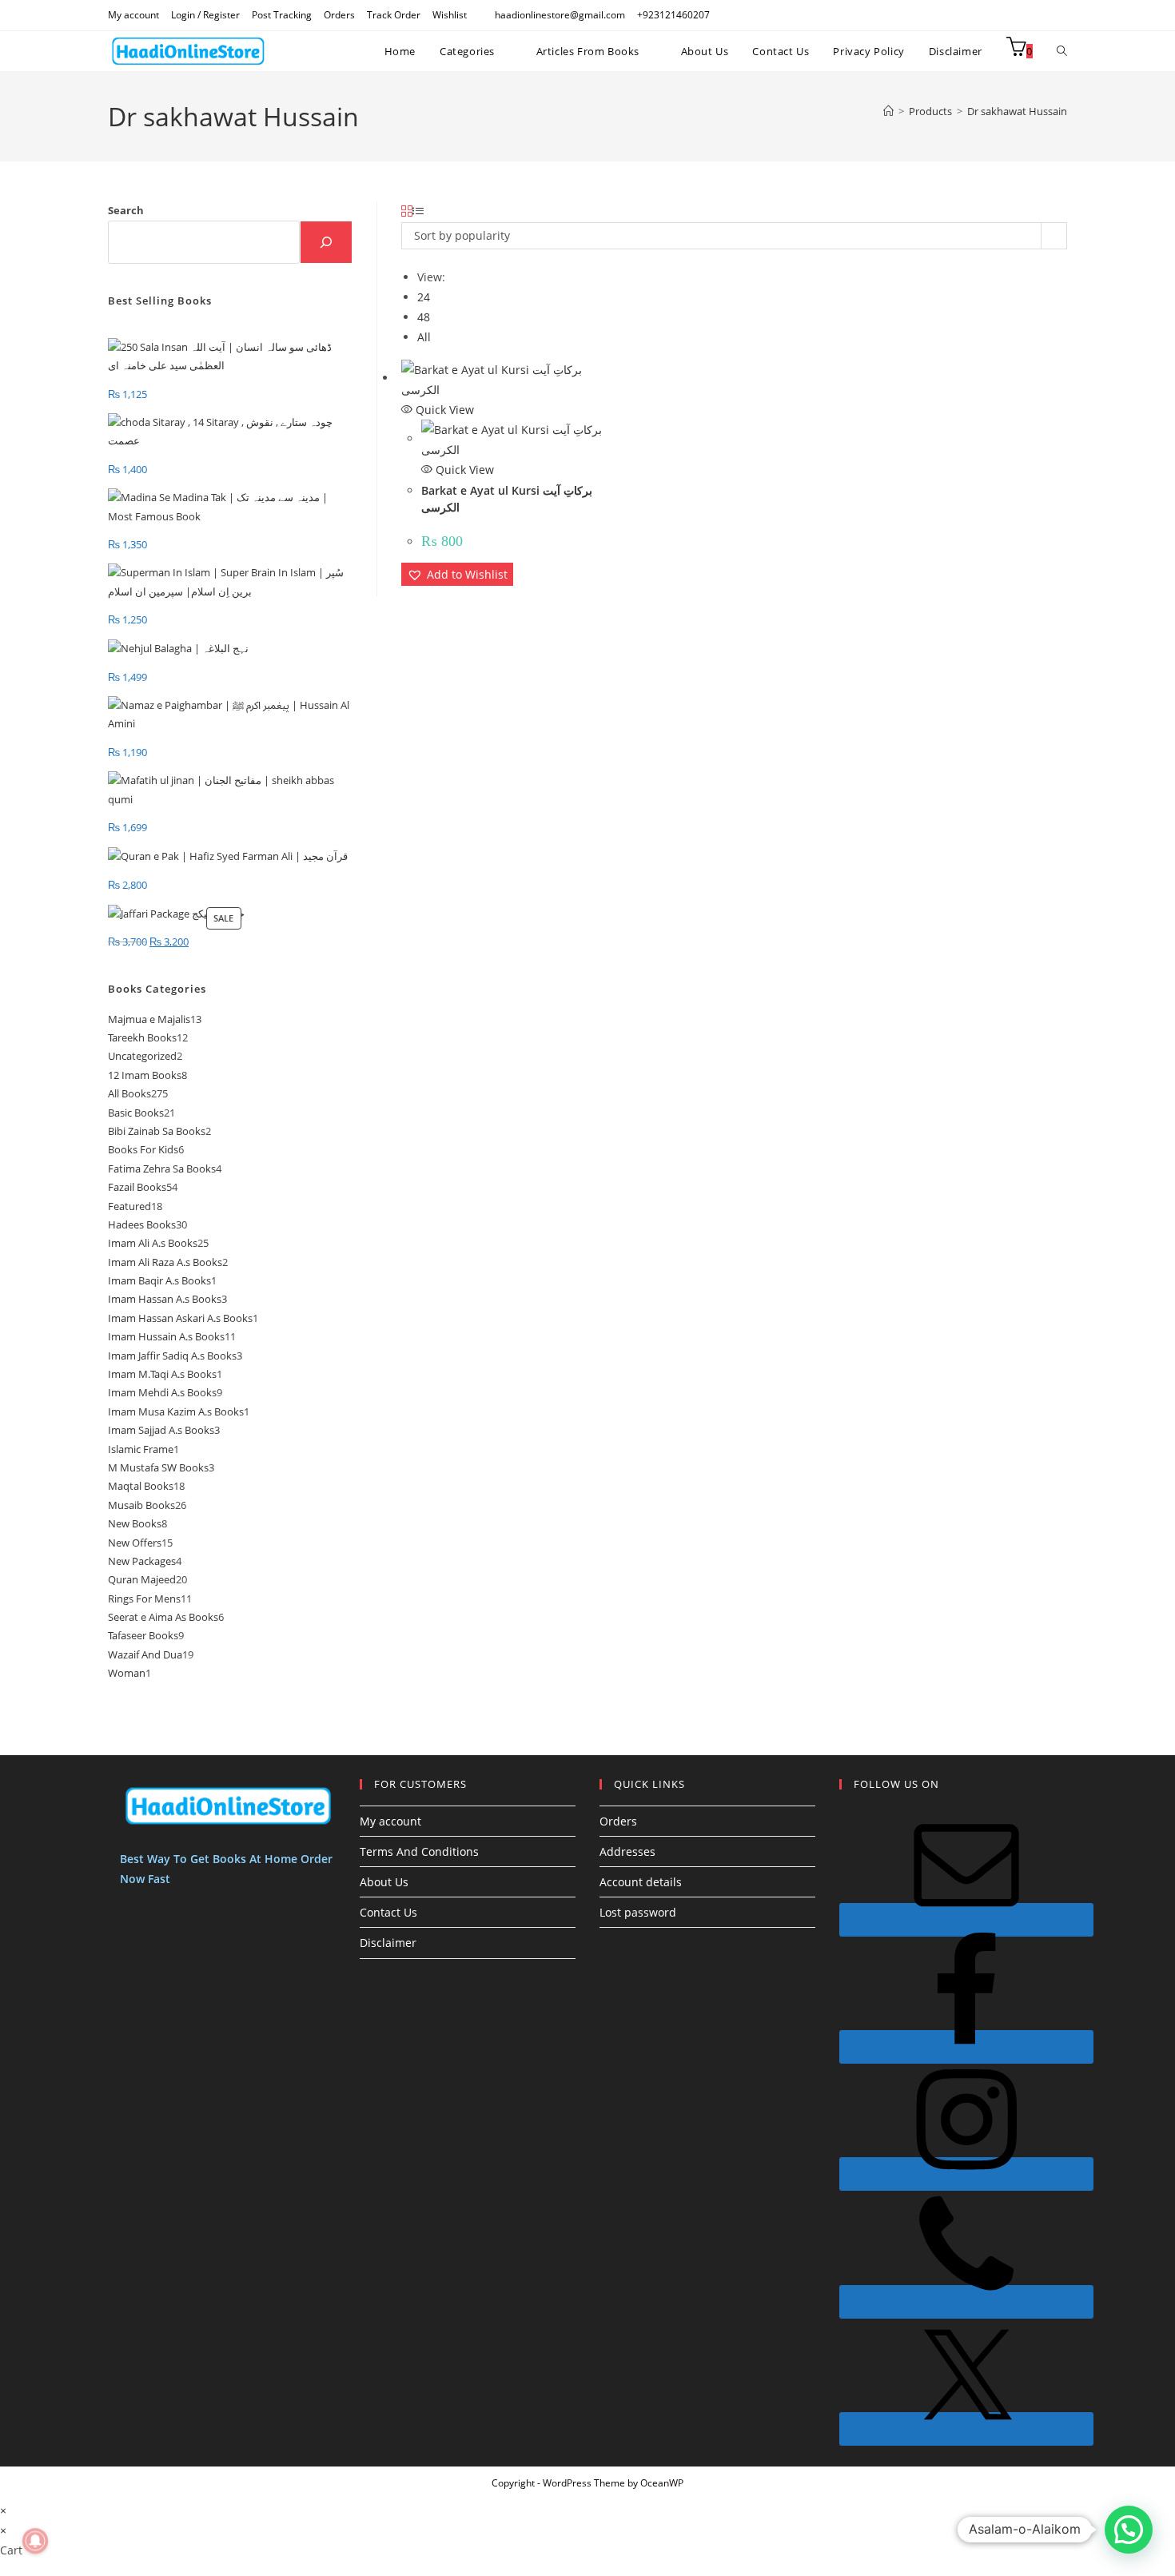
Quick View (443, 410)
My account (133, 15)
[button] (457, 574)
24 (424, 297)
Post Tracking (282, 15)
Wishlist (450, 15)
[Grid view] (407, 211)
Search (126, 210)
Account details (641, 1882)
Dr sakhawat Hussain (1017, 111)
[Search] (326, 242)
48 (424, 317)
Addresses (627, 1851)
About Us (384, 1882)
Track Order (394, 15)
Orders (339, 15)
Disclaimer (388, 1943)
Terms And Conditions (419, 1851)
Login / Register (205, 15)
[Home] (888, 111)
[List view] (418, 211)
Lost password (638, 1912)
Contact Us (388, 1912)
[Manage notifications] (35, 2541)
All (424, 337)
